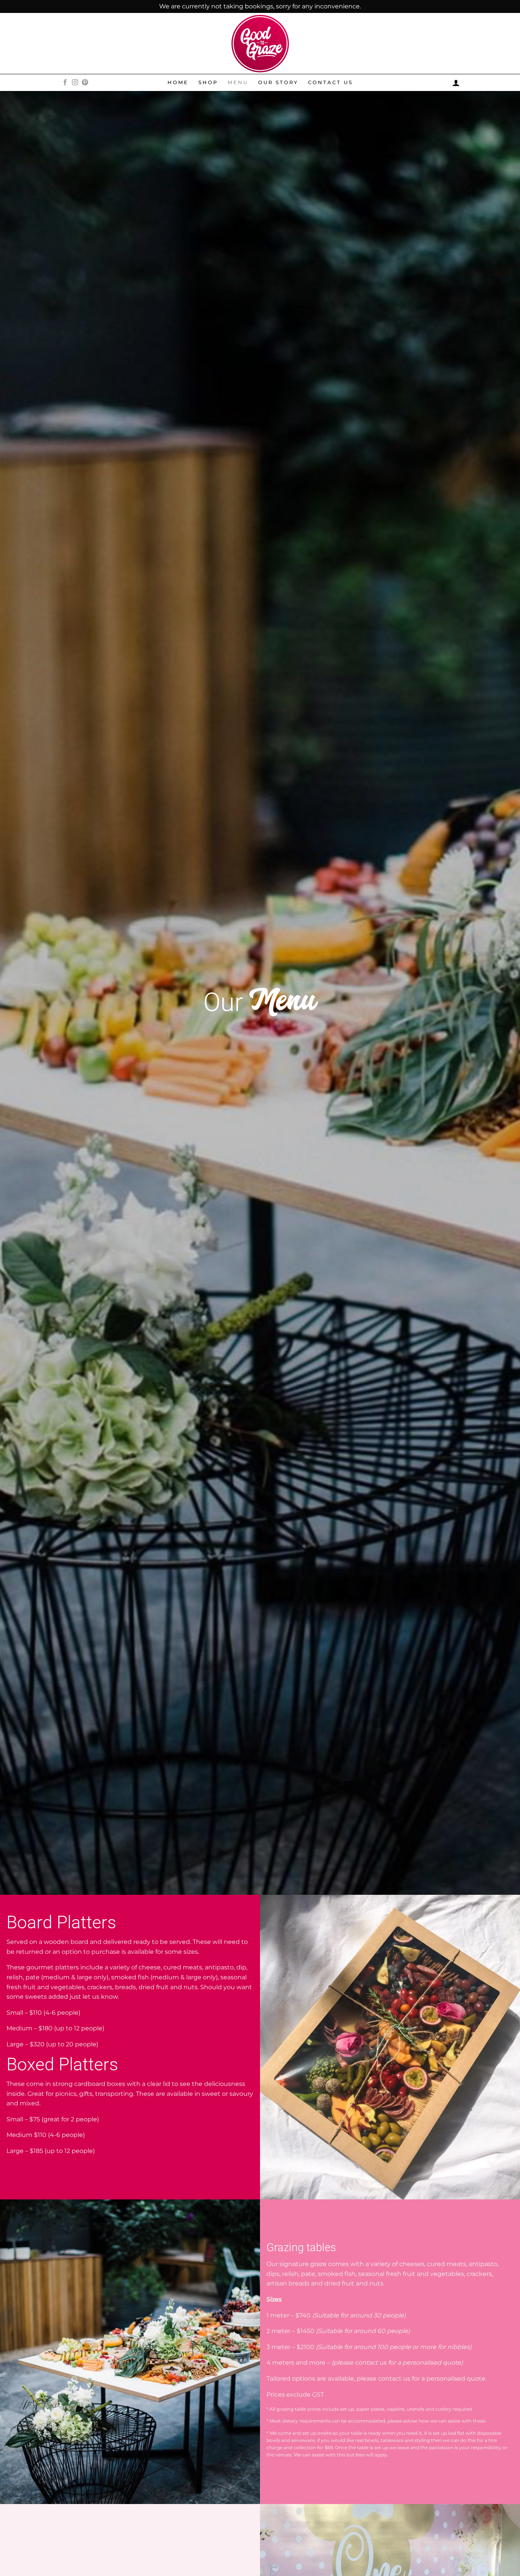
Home (178, 82)
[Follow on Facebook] (65, 83)
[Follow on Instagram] (75, 83)
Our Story (278, 82)
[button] (456, 83)
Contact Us (330, 82)
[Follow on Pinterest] (85, 83)
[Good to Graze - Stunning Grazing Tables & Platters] (260, 44)
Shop (208, 82)
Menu (238, 82)
